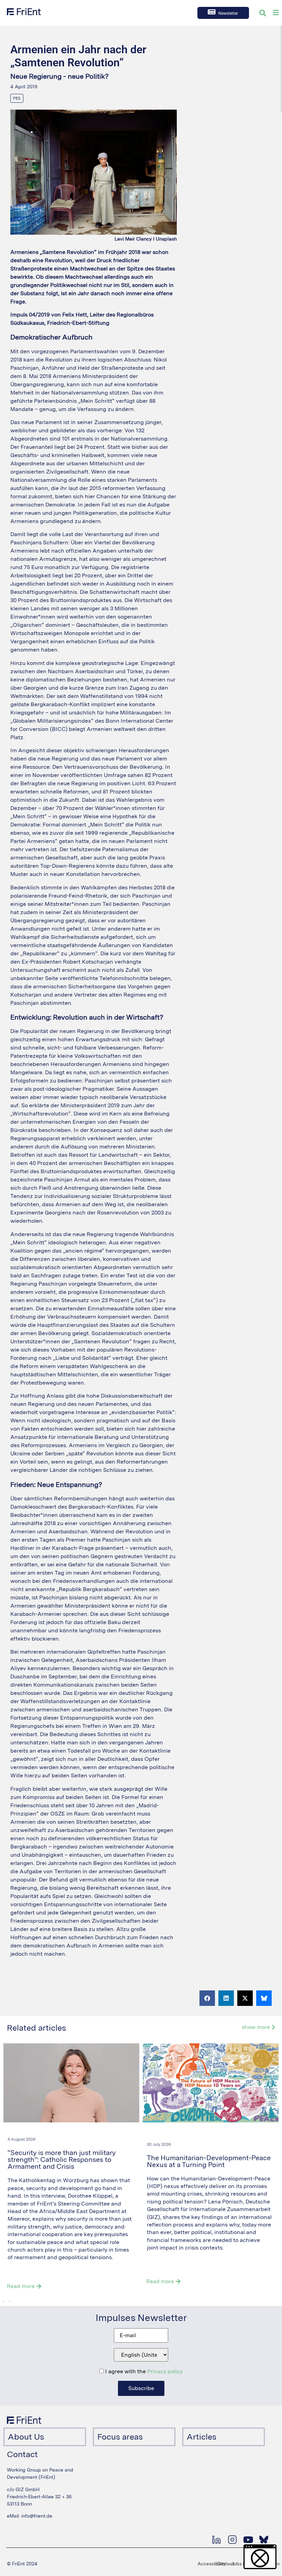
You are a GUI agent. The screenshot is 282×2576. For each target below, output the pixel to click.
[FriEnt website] (24, 12)
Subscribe (141, 2388)
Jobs (236, 2564)
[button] (207, 1998)
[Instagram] (232, 2540)
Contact (225, 2564)
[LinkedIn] (216, 2540)
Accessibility (211, 2564)
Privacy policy (165, 2371)
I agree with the (143, 2372)
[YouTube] (248, 2540)
